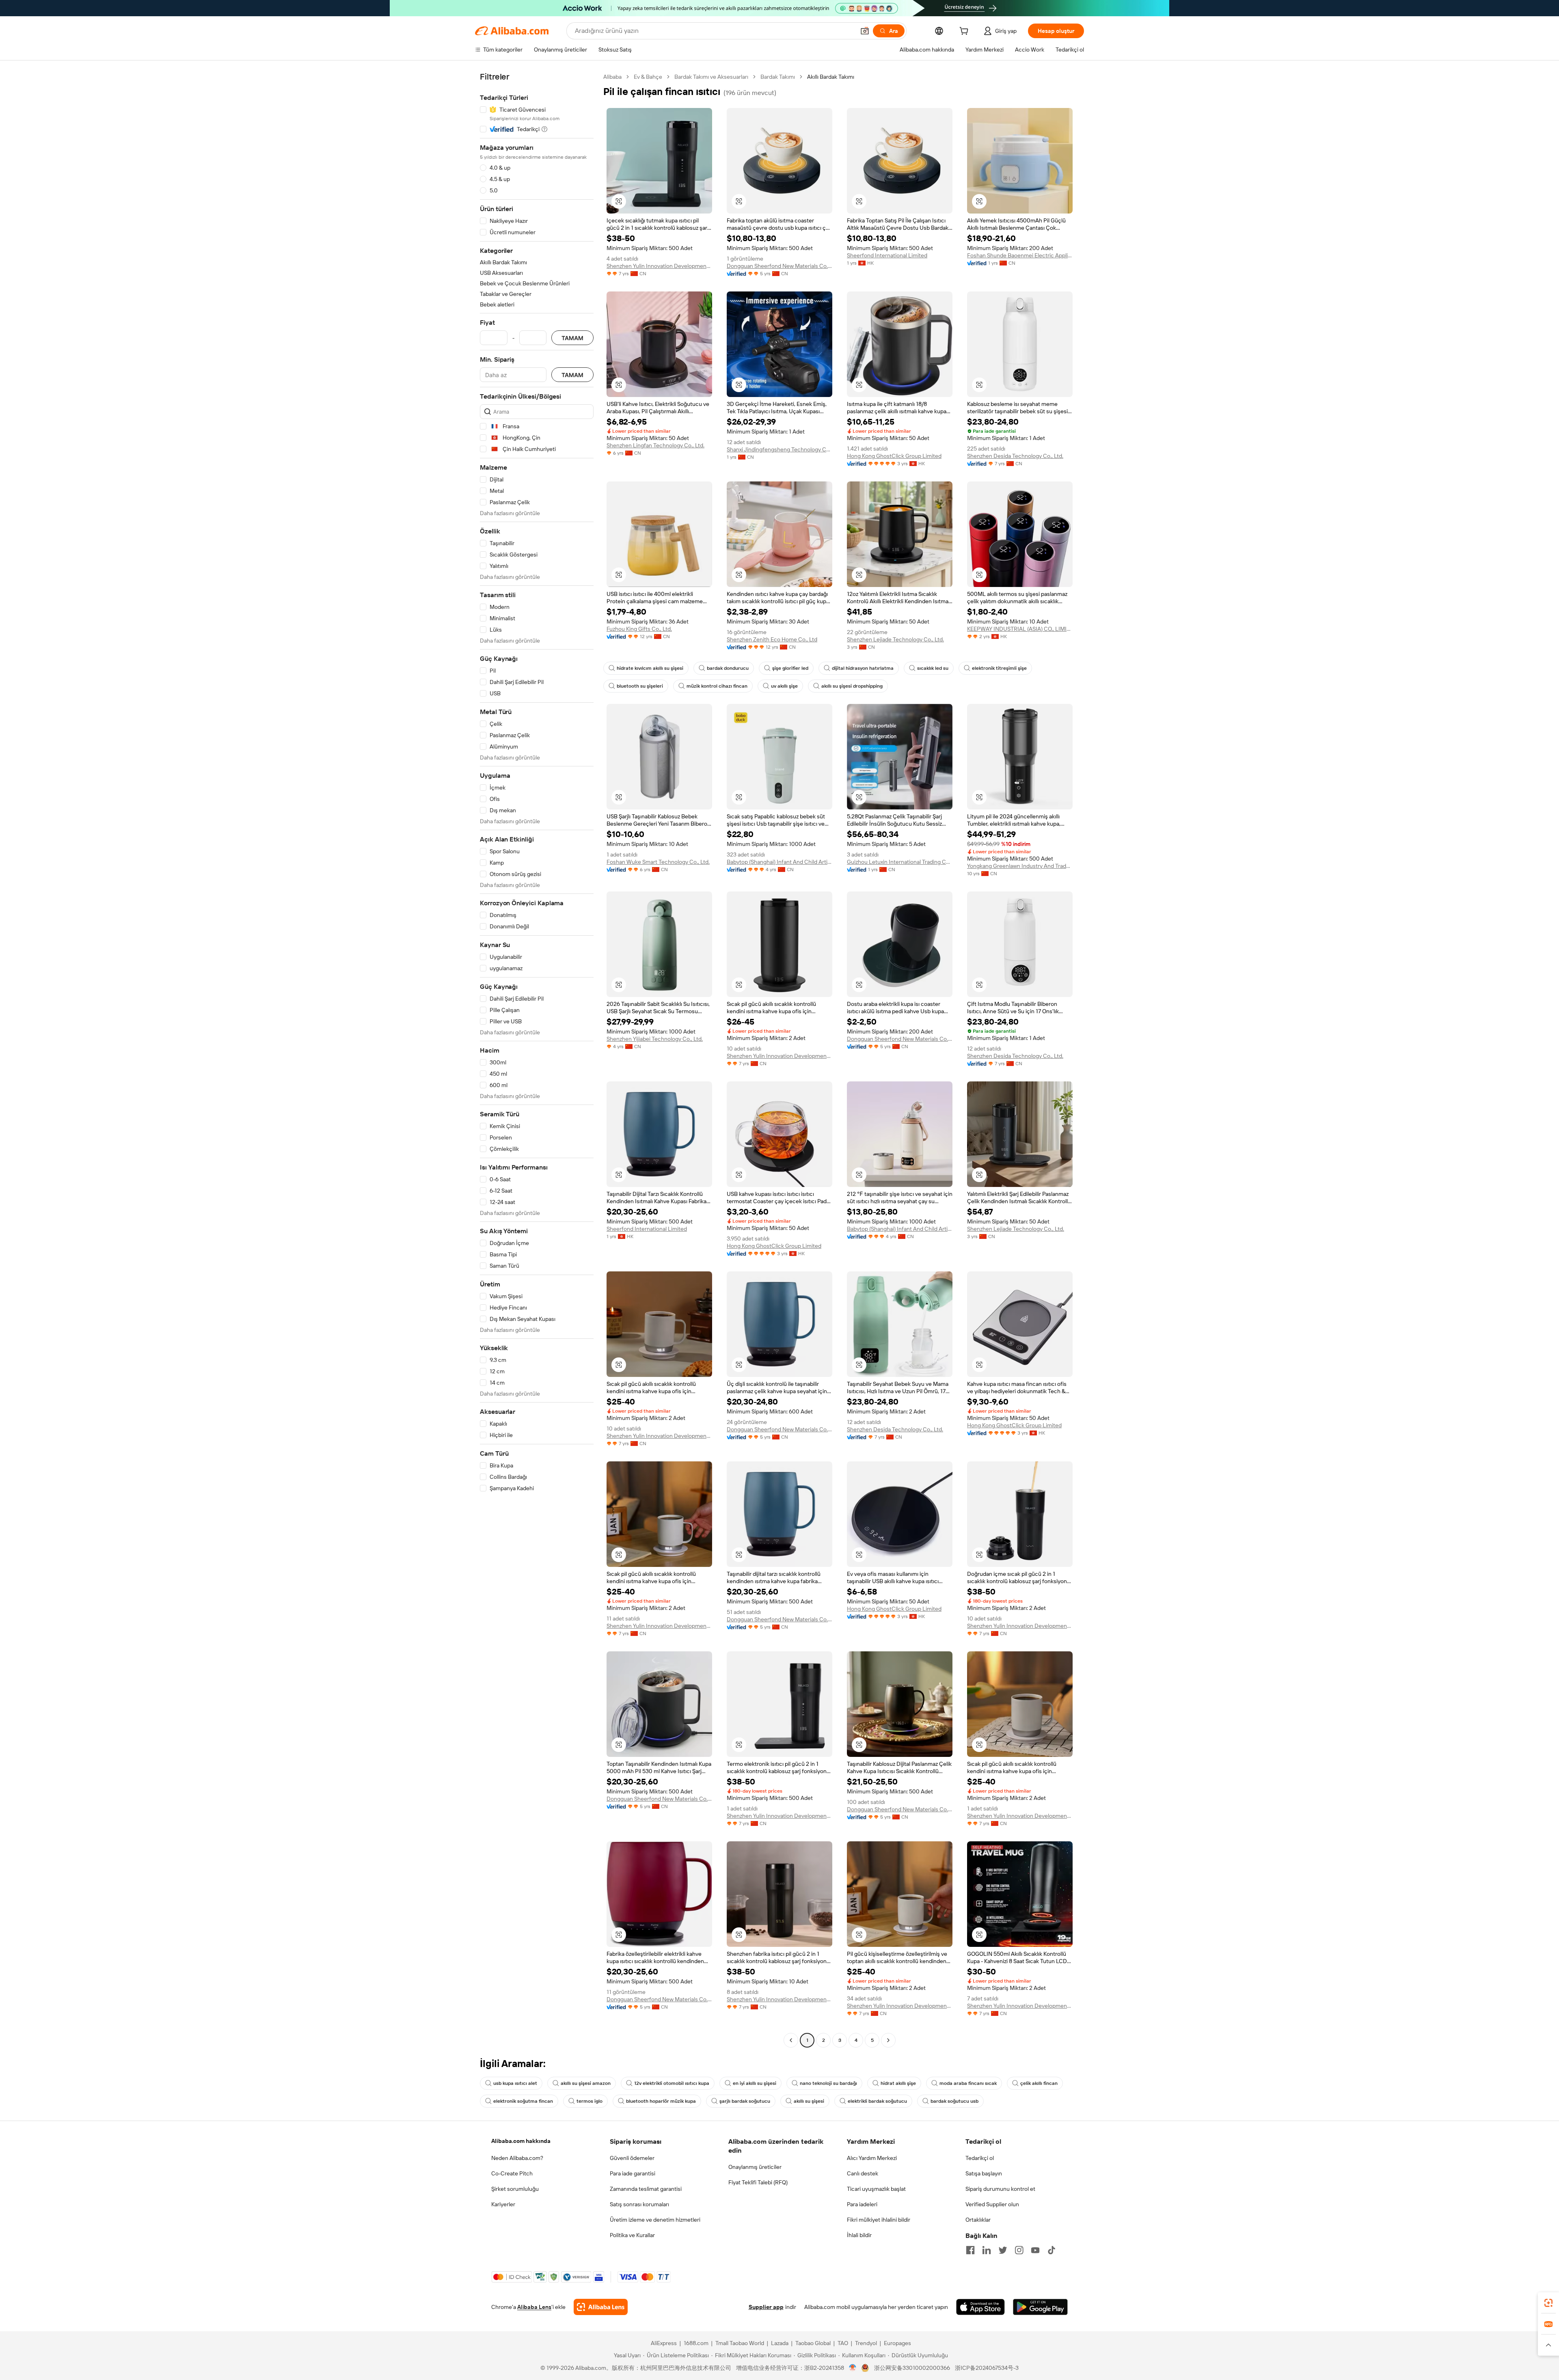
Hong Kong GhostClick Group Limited (894, 456)
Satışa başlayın (984, 2173)
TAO (843, 2343)
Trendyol (866, 2343)
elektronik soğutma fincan (523, 2101)
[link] (1548, 2303)
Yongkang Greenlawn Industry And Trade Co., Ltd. (1020, 866)
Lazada (780, 2343)
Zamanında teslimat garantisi (646, 2189)
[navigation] (537, 1059)
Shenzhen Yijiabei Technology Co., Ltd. (655, 1039)
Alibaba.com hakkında (521, 2141)
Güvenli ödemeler (632, 2158)
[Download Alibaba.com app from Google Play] (1040, 2307)
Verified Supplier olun (992, 2204)
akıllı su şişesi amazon (586, 2083)
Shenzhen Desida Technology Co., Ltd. (1015, 456)
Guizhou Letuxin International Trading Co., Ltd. (900, 862)
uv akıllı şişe (784, 686)
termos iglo (589, 2101)
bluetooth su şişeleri (640, 686)
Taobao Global (813, 2343)
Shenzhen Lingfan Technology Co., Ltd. (655, 445)
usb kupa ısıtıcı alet (515, 2083)
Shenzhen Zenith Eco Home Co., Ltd (772, 639)
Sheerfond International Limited (887, 255)
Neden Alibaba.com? (517, 2158)
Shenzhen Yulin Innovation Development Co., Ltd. (659, 266)
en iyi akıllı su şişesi (755, 2083)
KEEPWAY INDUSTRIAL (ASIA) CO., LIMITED (1020, 629)
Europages (897, 2343)
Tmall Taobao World (740, 2343)
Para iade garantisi (633, 2173)
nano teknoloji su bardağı (828, 2083)
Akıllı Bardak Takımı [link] (831, 77)
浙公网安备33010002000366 (912, 2368)
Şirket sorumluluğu (515, 2189)
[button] (865, 31)
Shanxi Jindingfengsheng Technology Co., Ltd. (779, 449)
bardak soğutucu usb (954, 2101)
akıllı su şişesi (809, 2101)
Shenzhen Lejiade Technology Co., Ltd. (895, 639)
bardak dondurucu (728, 668)
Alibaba (612, 77)
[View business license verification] (853, 2368)
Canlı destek (863, 2173)
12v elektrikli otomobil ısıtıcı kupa (672, 2083)
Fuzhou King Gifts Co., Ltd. (639, 629)
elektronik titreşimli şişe (999, 668)
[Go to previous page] (791, 2040)
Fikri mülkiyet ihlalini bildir (879, 2220)
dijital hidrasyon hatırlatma (863, 668)
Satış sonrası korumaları (639, 2204)
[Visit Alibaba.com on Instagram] (1019, 2250)
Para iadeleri (862, 2204)
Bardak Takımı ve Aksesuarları (711, 77)
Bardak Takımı (778, 77)
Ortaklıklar (978, 2220)
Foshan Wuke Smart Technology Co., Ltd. (658, 862)
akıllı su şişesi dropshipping (852, 686)
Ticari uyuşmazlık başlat (876, 2189)
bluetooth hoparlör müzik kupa (661, 2101)
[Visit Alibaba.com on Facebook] (970, 2250)
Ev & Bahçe (648, 77)
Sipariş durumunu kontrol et (1000, 2189)
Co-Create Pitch (512, 2173)
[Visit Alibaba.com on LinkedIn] (987, 2250)
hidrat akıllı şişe (898, 2083)
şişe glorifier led (790, 668)
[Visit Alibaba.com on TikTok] (1052, 2250)
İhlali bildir (859, 2235)
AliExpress (664, 2343)
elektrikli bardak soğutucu (877, 2101)
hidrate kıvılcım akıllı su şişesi (650, 668)
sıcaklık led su (933, 668)
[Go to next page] (888, 2040)
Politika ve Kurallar (632, 2235)
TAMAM (572, 338)
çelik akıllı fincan (1039, 2083)
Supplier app (766, 2307)
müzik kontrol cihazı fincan (717, 686)
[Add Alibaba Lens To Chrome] (601, 2307)
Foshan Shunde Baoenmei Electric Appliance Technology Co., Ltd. (1020, 255)
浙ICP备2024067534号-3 (987, 2368)
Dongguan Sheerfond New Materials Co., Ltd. (779, 266)
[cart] (965, 32)
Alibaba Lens (534, 2307)
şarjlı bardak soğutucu (745, 2101)
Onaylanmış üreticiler (755, 2167)
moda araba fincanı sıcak (968, 2083)
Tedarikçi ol (980, 2158)
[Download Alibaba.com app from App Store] (980, 2307)
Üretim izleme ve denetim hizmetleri (655, 2220)
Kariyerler (503, 2204)
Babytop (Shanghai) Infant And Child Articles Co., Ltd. (779, 862)
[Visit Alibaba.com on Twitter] (1003, 2250)
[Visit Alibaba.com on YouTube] (1035, 2250)
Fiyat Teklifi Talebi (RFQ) (758, 2182)
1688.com (696, 2343)
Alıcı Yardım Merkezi (872, 2158)
